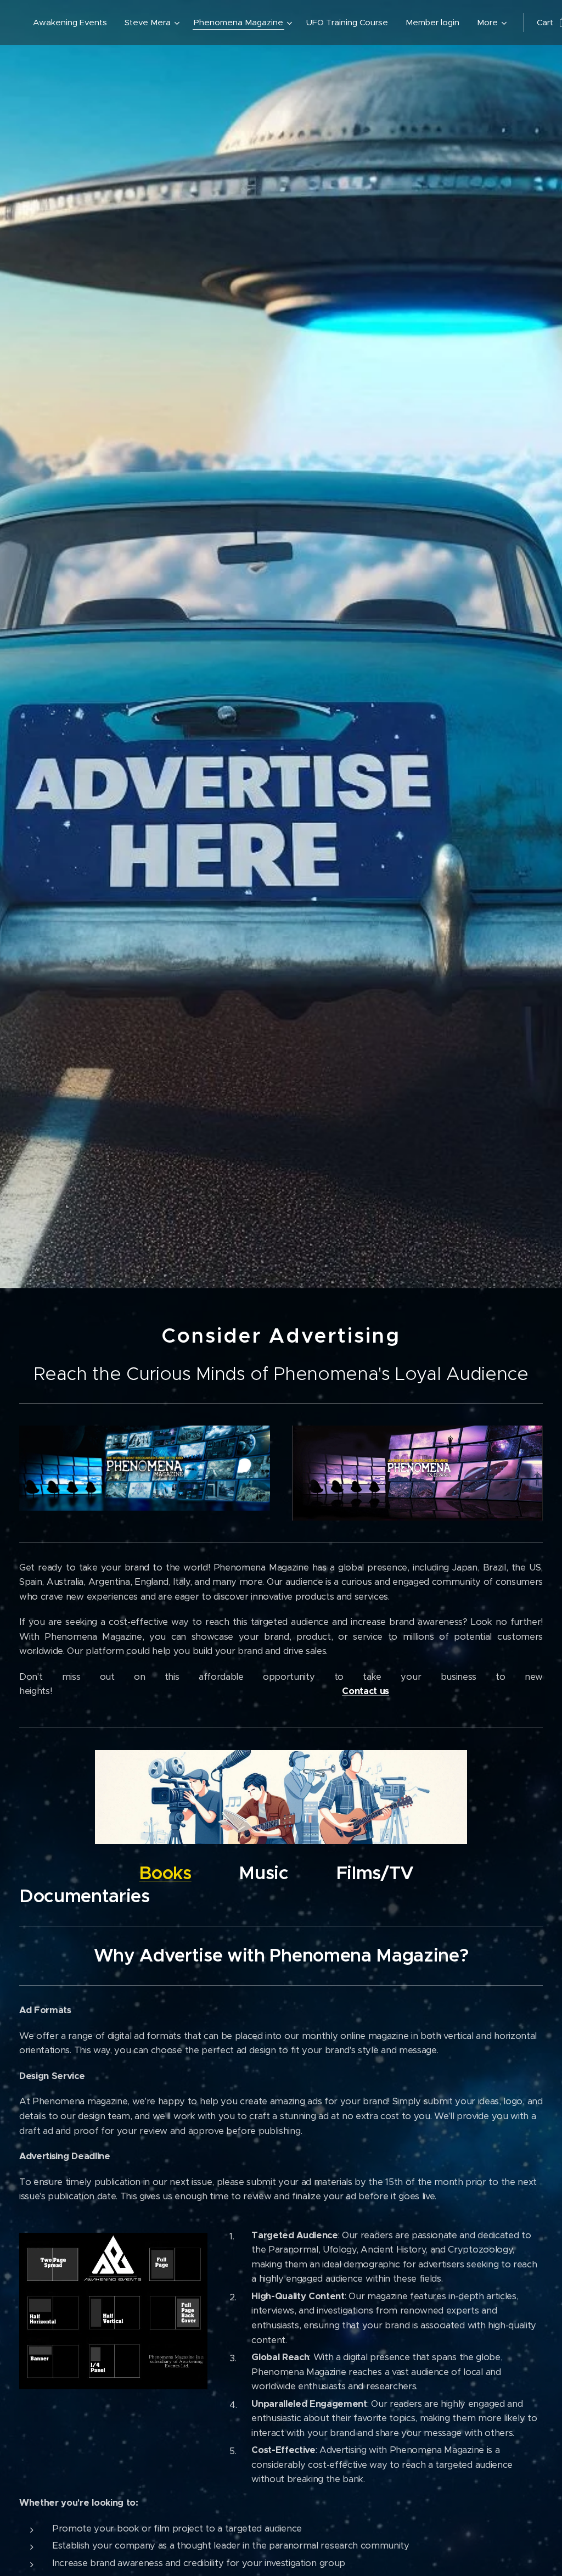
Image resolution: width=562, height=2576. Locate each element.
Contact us (366, 1691)
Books (165, 1873)
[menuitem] (73, 23)
